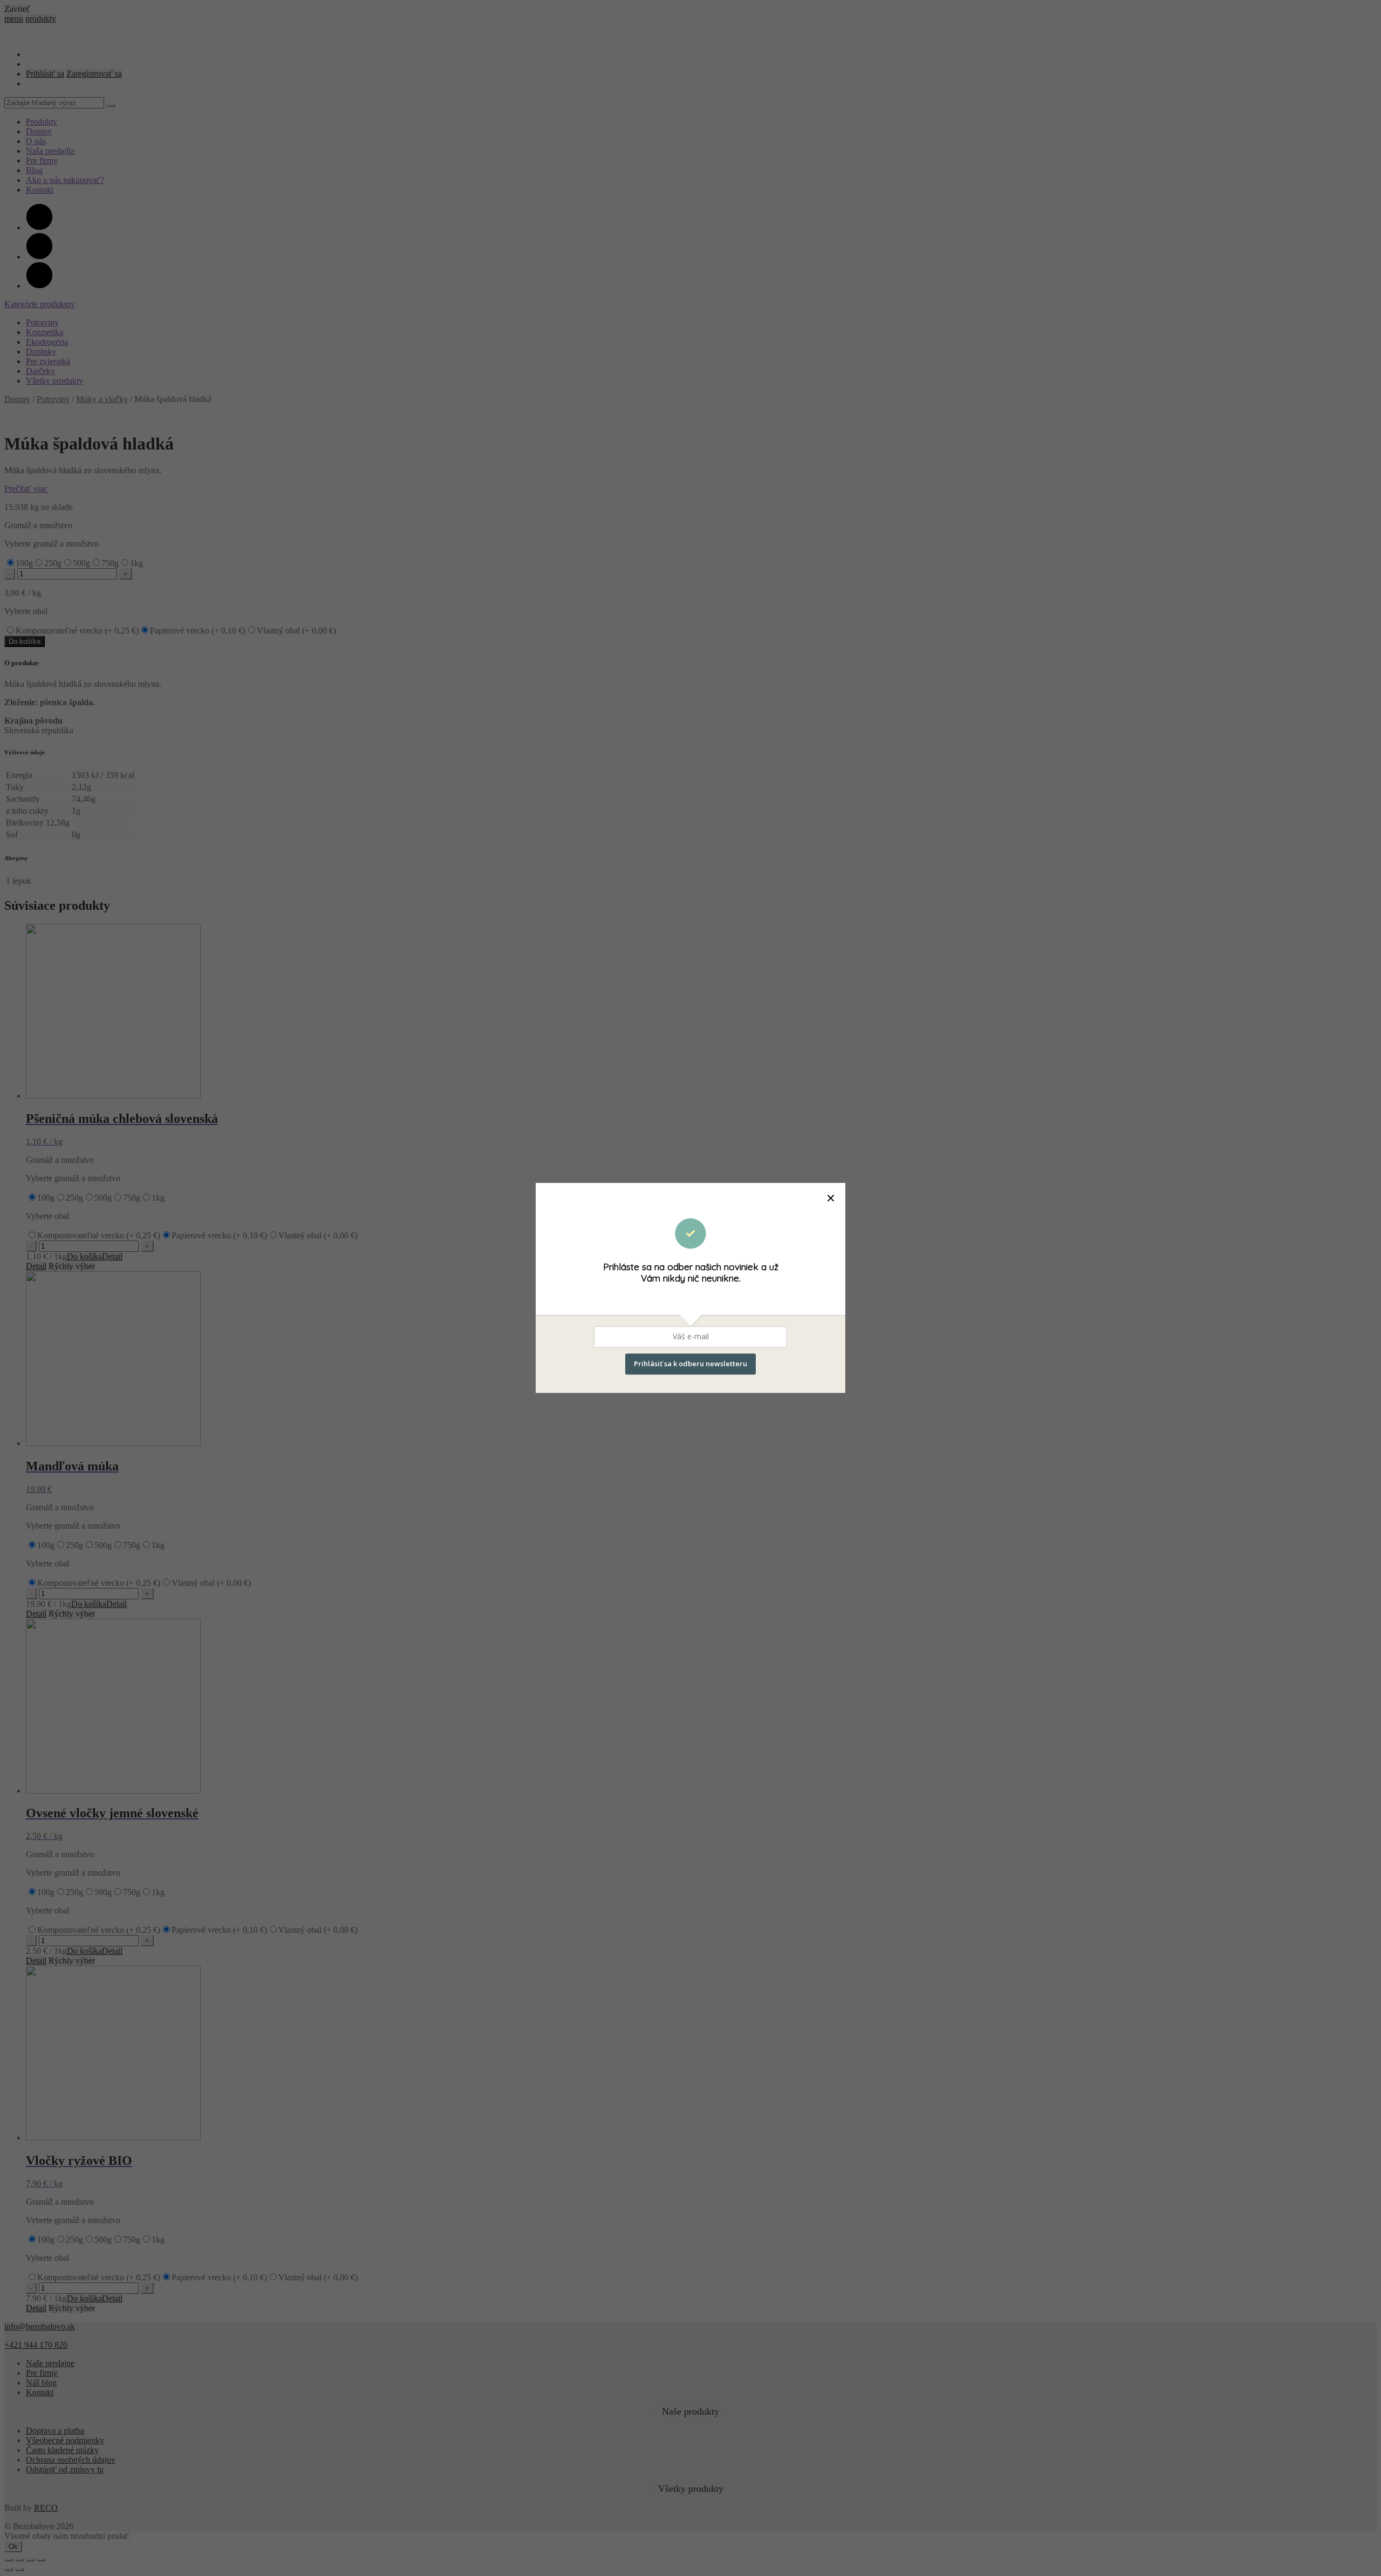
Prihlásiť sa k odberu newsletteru (690, 1364)
